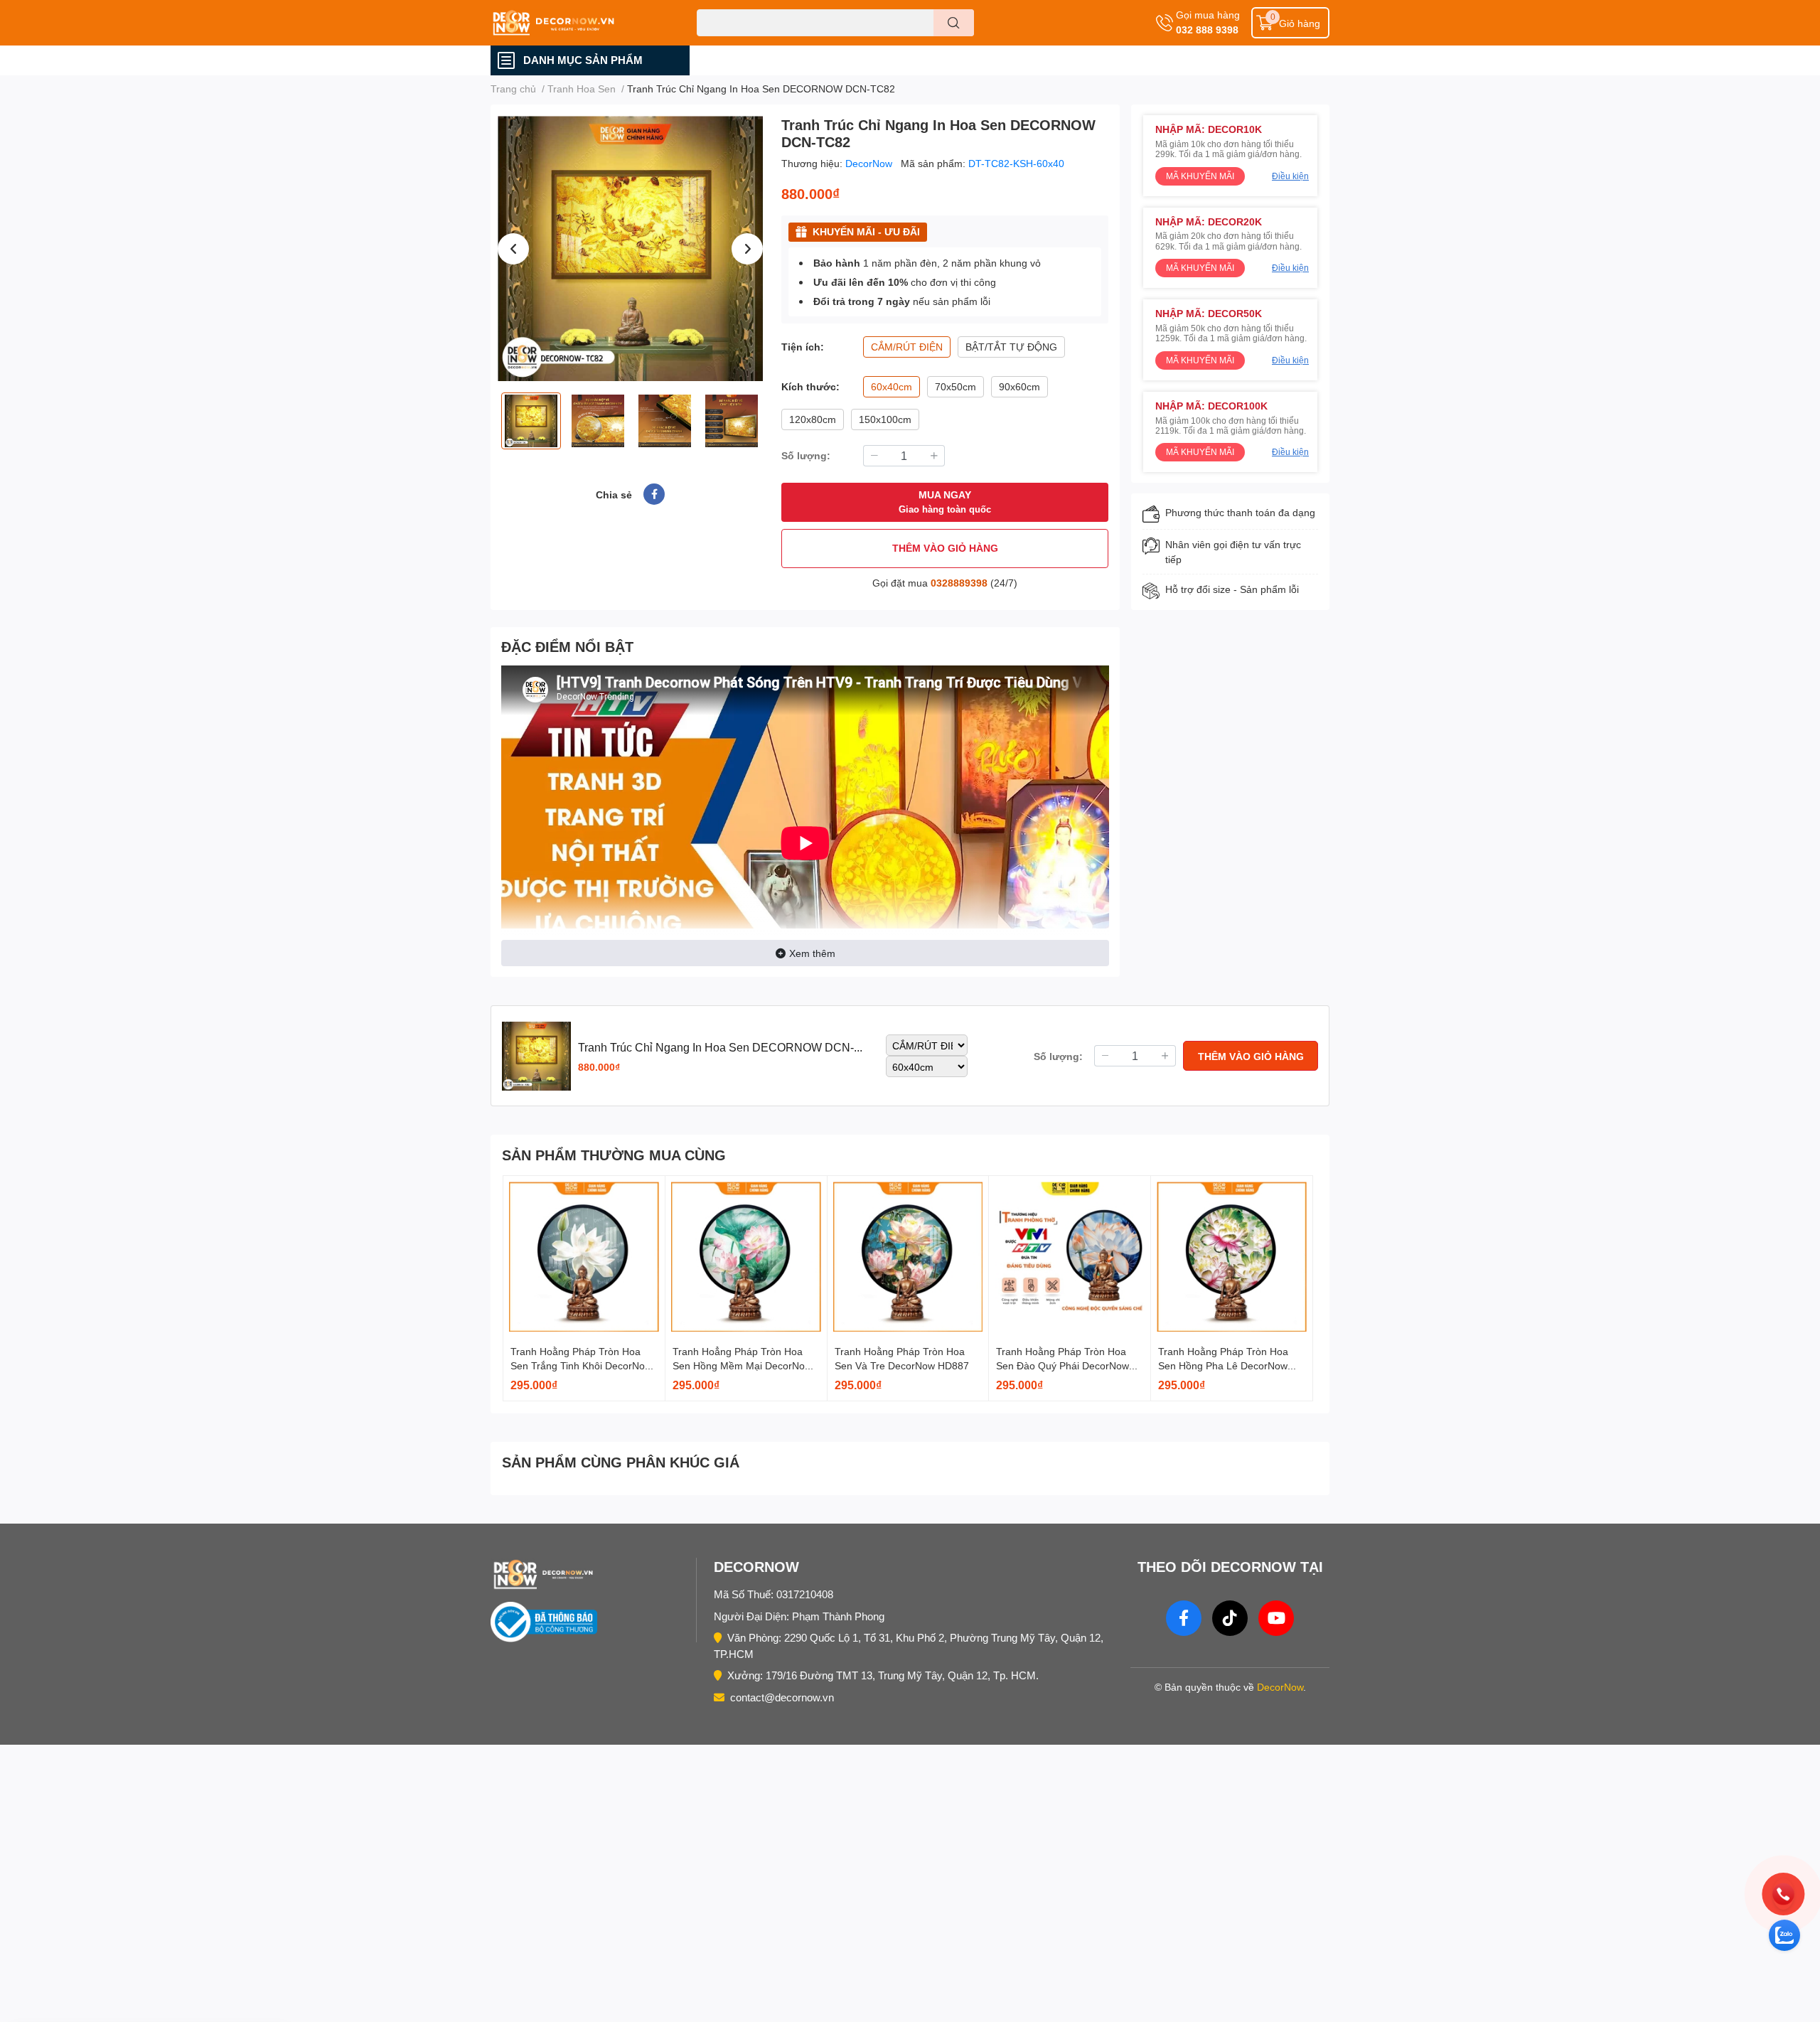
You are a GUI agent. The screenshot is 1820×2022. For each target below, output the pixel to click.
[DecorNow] (579, 23)
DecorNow (870, 163)
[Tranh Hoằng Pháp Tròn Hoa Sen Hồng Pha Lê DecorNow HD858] (1232, 1257)
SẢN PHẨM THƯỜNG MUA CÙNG (614, 1155)
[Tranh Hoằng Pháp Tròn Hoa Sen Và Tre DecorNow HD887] (908, 1257)
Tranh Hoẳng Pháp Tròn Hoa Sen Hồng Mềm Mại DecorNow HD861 (742, 1365)
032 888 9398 (1207, 30)
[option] (630, 248)
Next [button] (747, 249)
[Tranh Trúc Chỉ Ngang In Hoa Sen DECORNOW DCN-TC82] (630, 248)
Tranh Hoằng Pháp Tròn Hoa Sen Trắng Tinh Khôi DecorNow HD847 (581, 1365)
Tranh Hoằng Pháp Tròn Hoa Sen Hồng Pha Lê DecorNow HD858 (1223, 1365)
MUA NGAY (945, 502)
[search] (954, 23)
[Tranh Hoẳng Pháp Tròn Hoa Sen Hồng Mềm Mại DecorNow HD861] (746, 1257)
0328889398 (959, 583)
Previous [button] (513, 249)
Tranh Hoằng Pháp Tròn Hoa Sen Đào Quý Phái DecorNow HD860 (1062, 1365)
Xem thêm (812, 953)
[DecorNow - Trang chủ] (590, 1574)
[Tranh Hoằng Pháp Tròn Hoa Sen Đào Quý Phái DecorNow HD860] (1070, 1257)
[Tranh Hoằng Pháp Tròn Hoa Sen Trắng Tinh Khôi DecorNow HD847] (584, 1257)
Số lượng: (806, 455)
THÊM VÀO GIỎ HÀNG (945, 548)
